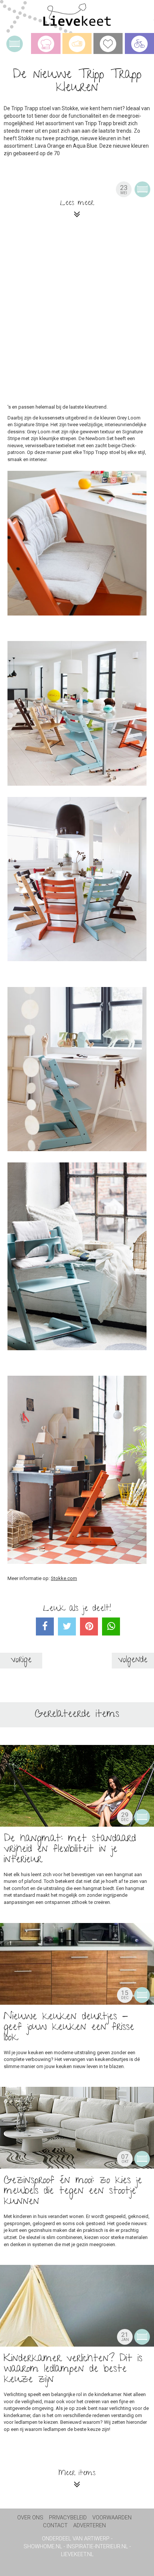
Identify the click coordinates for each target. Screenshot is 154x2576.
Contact (55, 2526)
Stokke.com (64, 1578)
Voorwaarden (112, 2518)
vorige (21, 1660)
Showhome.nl (43, 2547)
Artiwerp (97, 2539)
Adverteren (90, 2526)
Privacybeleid (68, 2518)
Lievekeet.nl (77, 2554)
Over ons (30, 2518)
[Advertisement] (77, 318)
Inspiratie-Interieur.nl (97, 2547)
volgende (133, 1660)
